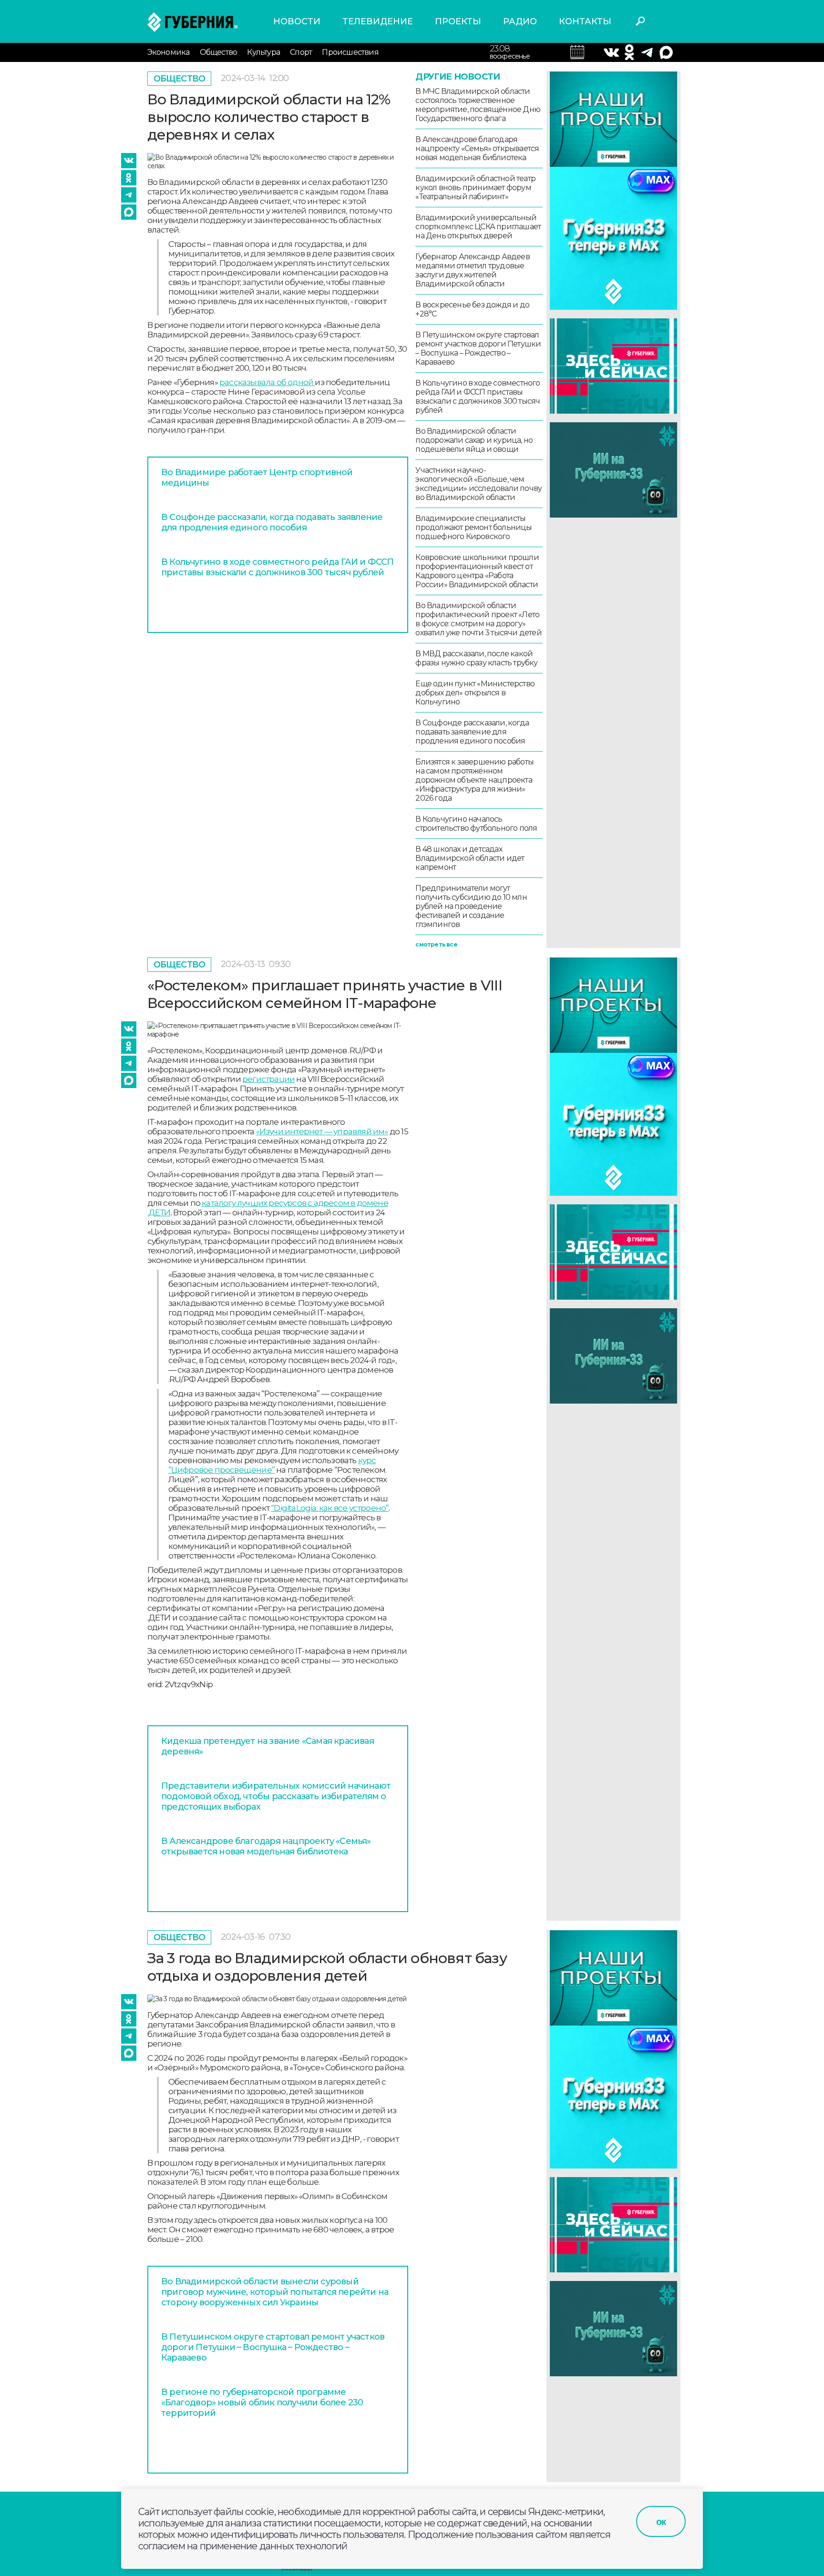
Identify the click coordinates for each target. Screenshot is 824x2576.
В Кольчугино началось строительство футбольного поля (476, 824)
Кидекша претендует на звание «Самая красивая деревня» (268, 1746)
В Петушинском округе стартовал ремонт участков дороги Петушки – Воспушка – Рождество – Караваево (478, 348)
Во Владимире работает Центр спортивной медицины (257, 478)
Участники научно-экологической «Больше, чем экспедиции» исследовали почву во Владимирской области (479, 484)
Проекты (458, 21)
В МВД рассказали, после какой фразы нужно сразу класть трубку (476, 658)
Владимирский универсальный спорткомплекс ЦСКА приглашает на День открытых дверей (478, 227)
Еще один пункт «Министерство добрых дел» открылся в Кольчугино (475, 693)
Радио (520, 21)
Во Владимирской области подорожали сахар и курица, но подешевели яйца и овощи (474, 440)
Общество (219, 52)
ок (661, 2522)
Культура (263, 52)
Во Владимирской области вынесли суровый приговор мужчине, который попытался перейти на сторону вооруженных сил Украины (275, 2292)
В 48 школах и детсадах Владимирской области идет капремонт (470, 858)
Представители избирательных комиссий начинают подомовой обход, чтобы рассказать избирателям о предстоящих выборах (276, 1796)
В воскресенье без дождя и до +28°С (472, 309)
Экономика (169, 52)
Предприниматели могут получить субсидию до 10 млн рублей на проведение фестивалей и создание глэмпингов (471, 906)
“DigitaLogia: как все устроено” (330, 1508)
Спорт (301, 52)
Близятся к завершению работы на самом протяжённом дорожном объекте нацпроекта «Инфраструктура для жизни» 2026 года (474, 780)
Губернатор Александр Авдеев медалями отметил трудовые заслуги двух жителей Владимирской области (472, 270)
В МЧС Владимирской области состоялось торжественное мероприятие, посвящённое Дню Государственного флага (478, 105)
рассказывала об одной (267, 382)
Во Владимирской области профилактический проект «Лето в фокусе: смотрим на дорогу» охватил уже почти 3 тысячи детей (478, 619)
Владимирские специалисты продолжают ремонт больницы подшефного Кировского (474, 527)
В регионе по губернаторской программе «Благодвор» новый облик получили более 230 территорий (262, 2403)
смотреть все (436, 944)
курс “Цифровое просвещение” (272, 1465)
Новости (297, 21)
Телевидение (378, 21)
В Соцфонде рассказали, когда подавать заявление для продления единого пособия (272, 522)
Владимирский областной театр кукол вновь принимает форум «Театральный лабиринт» (475, 188)
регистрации (268, 1079)
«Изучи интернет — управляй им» (322, 1131)
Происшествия (350, 52)
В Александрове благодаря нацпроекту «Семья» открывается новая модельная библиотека (477, 148)
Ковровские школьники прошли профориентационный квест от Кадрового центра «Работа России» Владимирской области (477, 571)
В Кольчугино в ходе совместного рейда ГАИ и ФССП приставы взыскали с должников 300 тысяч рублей (278, 567)
